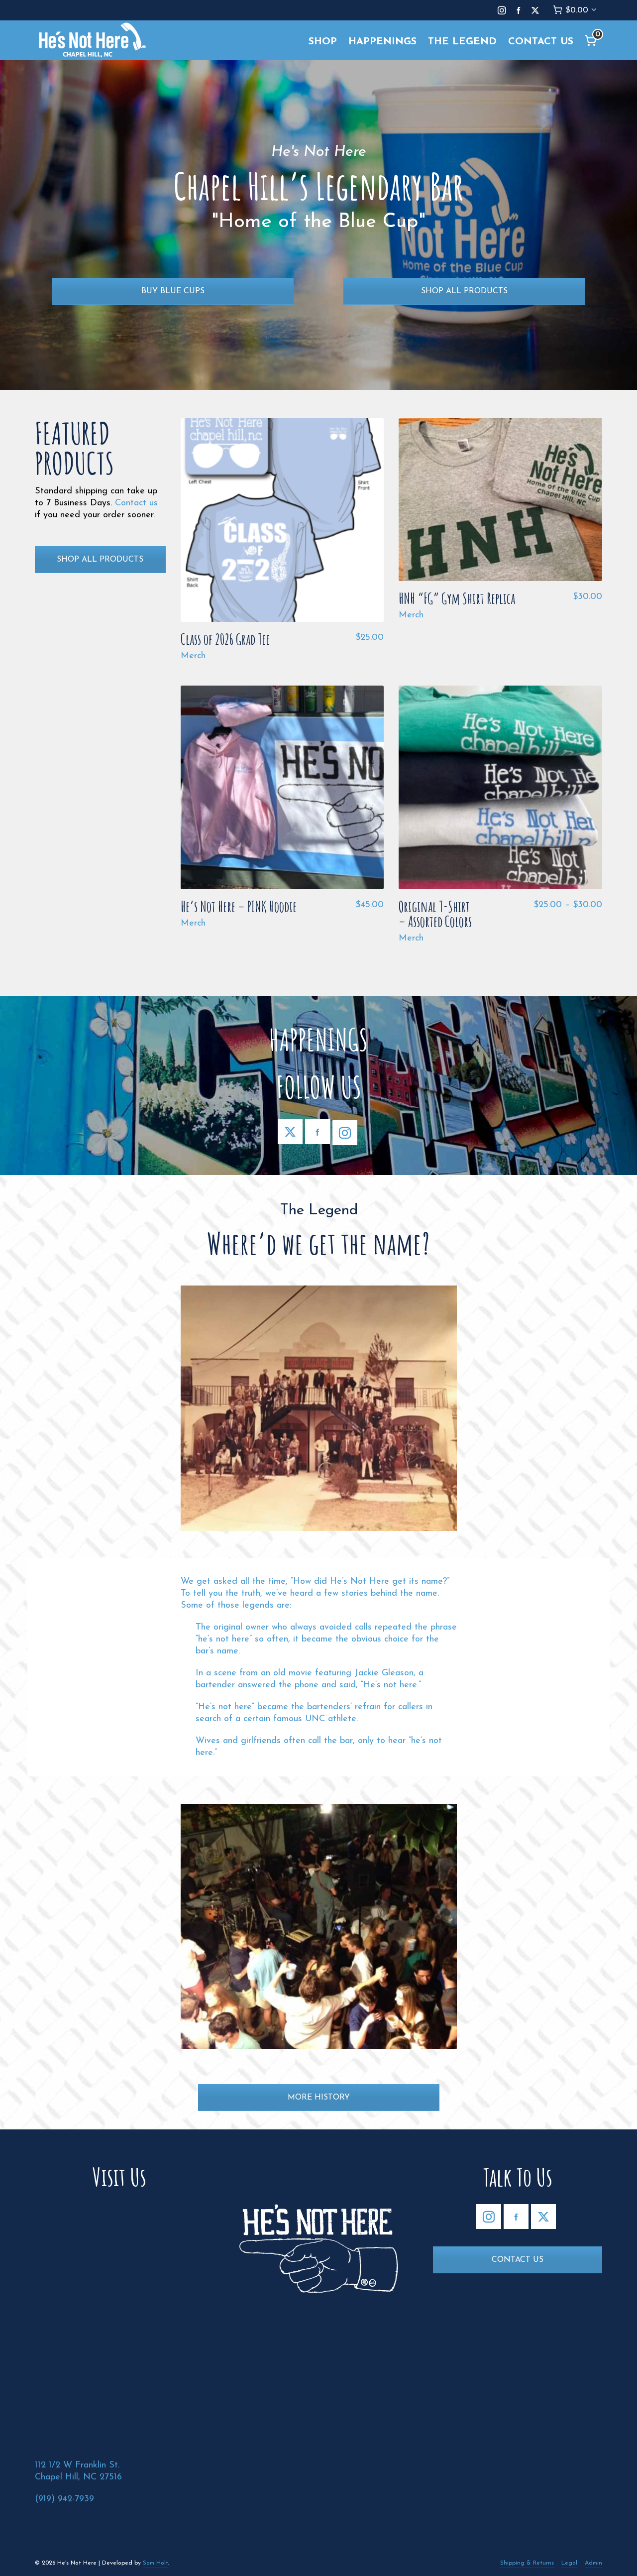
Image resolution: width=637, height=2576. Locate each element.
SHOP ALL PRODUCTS (464, 291)
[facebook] (520, 11)
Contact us (136, 503)
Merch (193, 656)
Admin (593, 2563)
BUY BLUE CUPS (173, 291)
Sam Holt (156, 2563)
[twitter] (537, 11)
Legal (569, 2563)
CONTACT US (518, 2260)
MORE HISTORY (319, 2098)
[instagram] (503, 11)
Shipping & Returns (527, 2563)
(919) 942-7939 (64, 2499)
